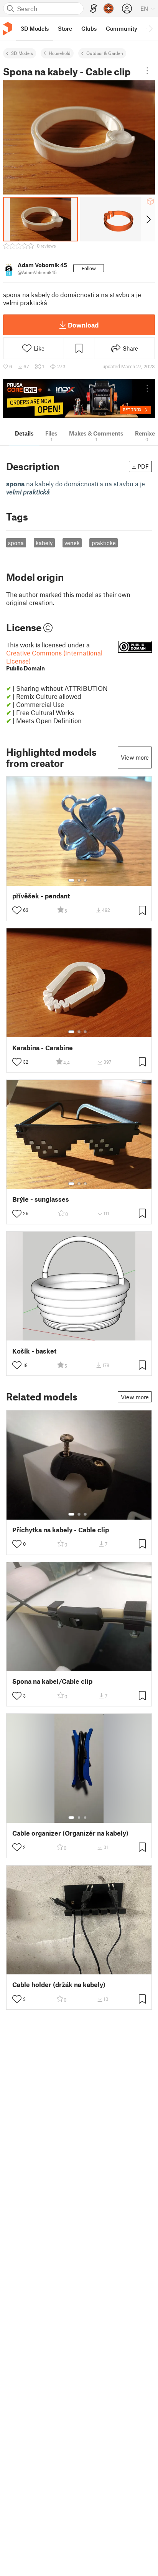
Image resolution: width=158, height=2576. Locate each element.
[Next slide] (148, 219)
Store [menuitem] (65, 28)
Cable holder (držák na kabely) (59, 1985)
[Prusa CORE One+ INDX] (79, 399)
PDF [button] (143, 466)
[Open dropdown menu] (147, 71)
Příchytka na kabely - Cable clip (61, 1530)
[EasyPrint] (94, 9)
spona (16, 543)
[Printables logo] (8, 29)
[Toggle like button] (17, 910)
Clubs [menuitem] (89, 28)
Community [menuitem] (122, 28)
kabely (44, 543)
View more (135, 757)
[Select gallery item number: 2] (79, 880)
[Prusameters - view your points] (109, 8)
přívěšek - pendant (41, 896)
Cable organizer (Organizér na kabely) (70, 1833)
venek (72, 543)
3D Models (22, 53)
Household (60, 53)
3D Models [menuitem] (35, 28)
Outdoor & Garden (105, 53)
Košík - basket (34, 1351)
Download (83, 325)
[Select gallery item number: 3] (85, 880)
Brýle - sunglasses (41, 1199)
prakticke (104, 543)
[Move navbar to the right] (150, 28)
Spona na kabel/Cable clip (52, 1681)
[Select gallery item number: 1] (71, 880)
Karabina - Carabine (43, 1048)
